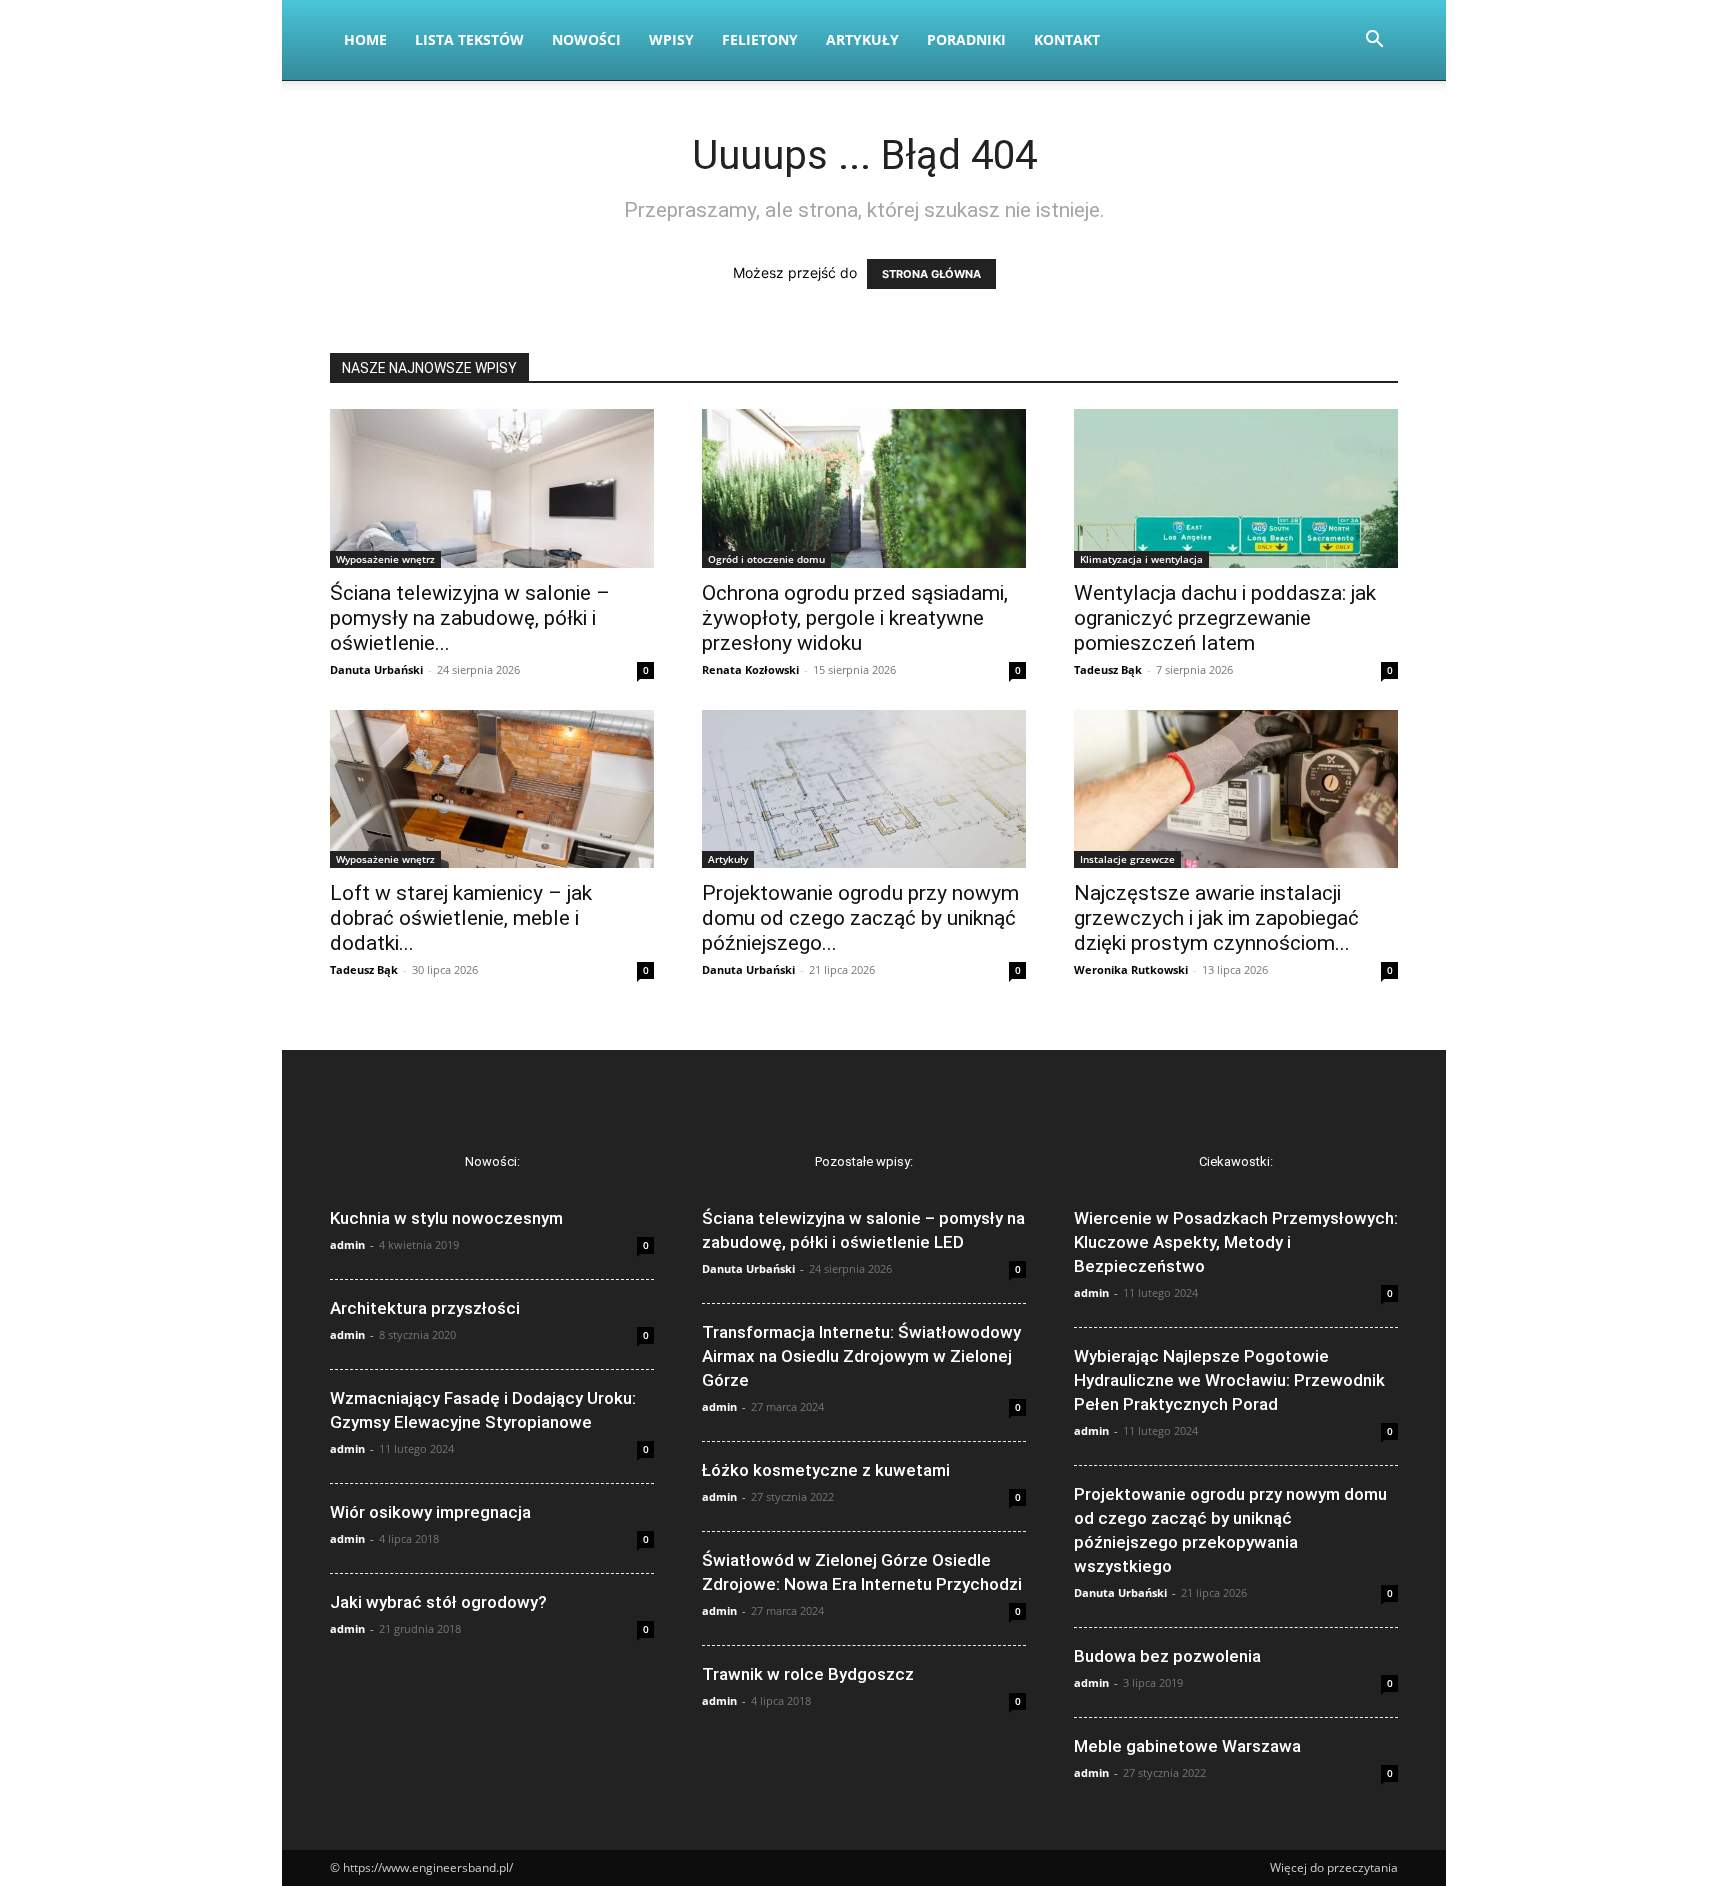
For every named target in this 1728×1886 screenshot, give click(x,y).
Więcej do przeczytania (1334, 1867)
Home (365, 39)
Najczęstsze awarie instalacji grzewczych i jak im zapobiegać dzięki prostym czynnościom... (1216, 918)
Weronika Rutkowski (1131, 969)
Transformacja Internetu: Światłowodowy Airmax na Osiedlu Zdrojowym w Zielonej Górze (861, 1356)
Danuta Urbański (376, 669)
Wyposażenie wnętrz (385, 559)
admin (347, 1244)
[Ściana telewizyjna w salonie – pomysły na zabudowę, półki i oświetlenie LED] (492, 488)
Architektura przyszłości (425, 1308)
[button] (1374, 41)
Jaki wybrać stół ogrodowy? (438, 1602)
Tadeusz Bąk (1108, 669)
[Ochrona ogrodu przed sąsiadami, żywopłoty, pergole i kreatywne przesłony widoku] (864, 488)
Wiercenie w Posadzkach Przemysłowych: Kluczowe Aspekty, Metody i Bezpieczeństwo (1236, 1242)
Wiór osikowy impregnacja (430, 1512)
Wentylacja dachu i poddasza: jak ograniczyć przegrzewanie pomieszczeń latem (1225, 618)
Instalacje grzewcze (1127, 859)
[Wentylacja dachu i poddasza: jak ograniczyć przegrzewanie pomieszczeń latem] (1236, 488)
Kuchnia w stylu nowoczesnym (446, 1218)
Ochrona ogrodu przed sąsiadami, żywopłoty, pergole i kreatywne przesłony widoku (855, 618)
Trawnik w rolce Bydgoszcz (808, 1674)
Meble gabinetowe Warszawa (1187, 1746)
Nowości (586, 39)
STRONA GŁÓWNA (931, 274)
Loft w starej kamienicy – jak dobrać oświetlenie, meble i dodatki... (461, 918)
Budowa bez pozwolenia (1167, 1656)
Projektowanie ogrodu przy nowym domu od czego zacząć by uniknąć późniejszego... (860, 918)
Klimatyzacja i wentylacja (1141, 559)
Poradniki (966, 39)
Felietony (760, 39)
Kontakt (1067, 39)
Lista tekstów (469, 39)
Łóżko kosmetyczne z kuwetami (826, 1470)
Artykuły (862, 39)
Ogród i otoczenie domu (766, 559)
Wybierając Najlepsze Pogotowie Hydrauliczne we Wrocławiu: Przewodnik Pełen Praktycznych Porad (1229, 1380)
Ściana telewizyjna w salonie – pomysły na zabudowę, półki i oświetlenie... (470, 618)
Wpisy (671, 39)
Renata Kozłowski (750, 669)
